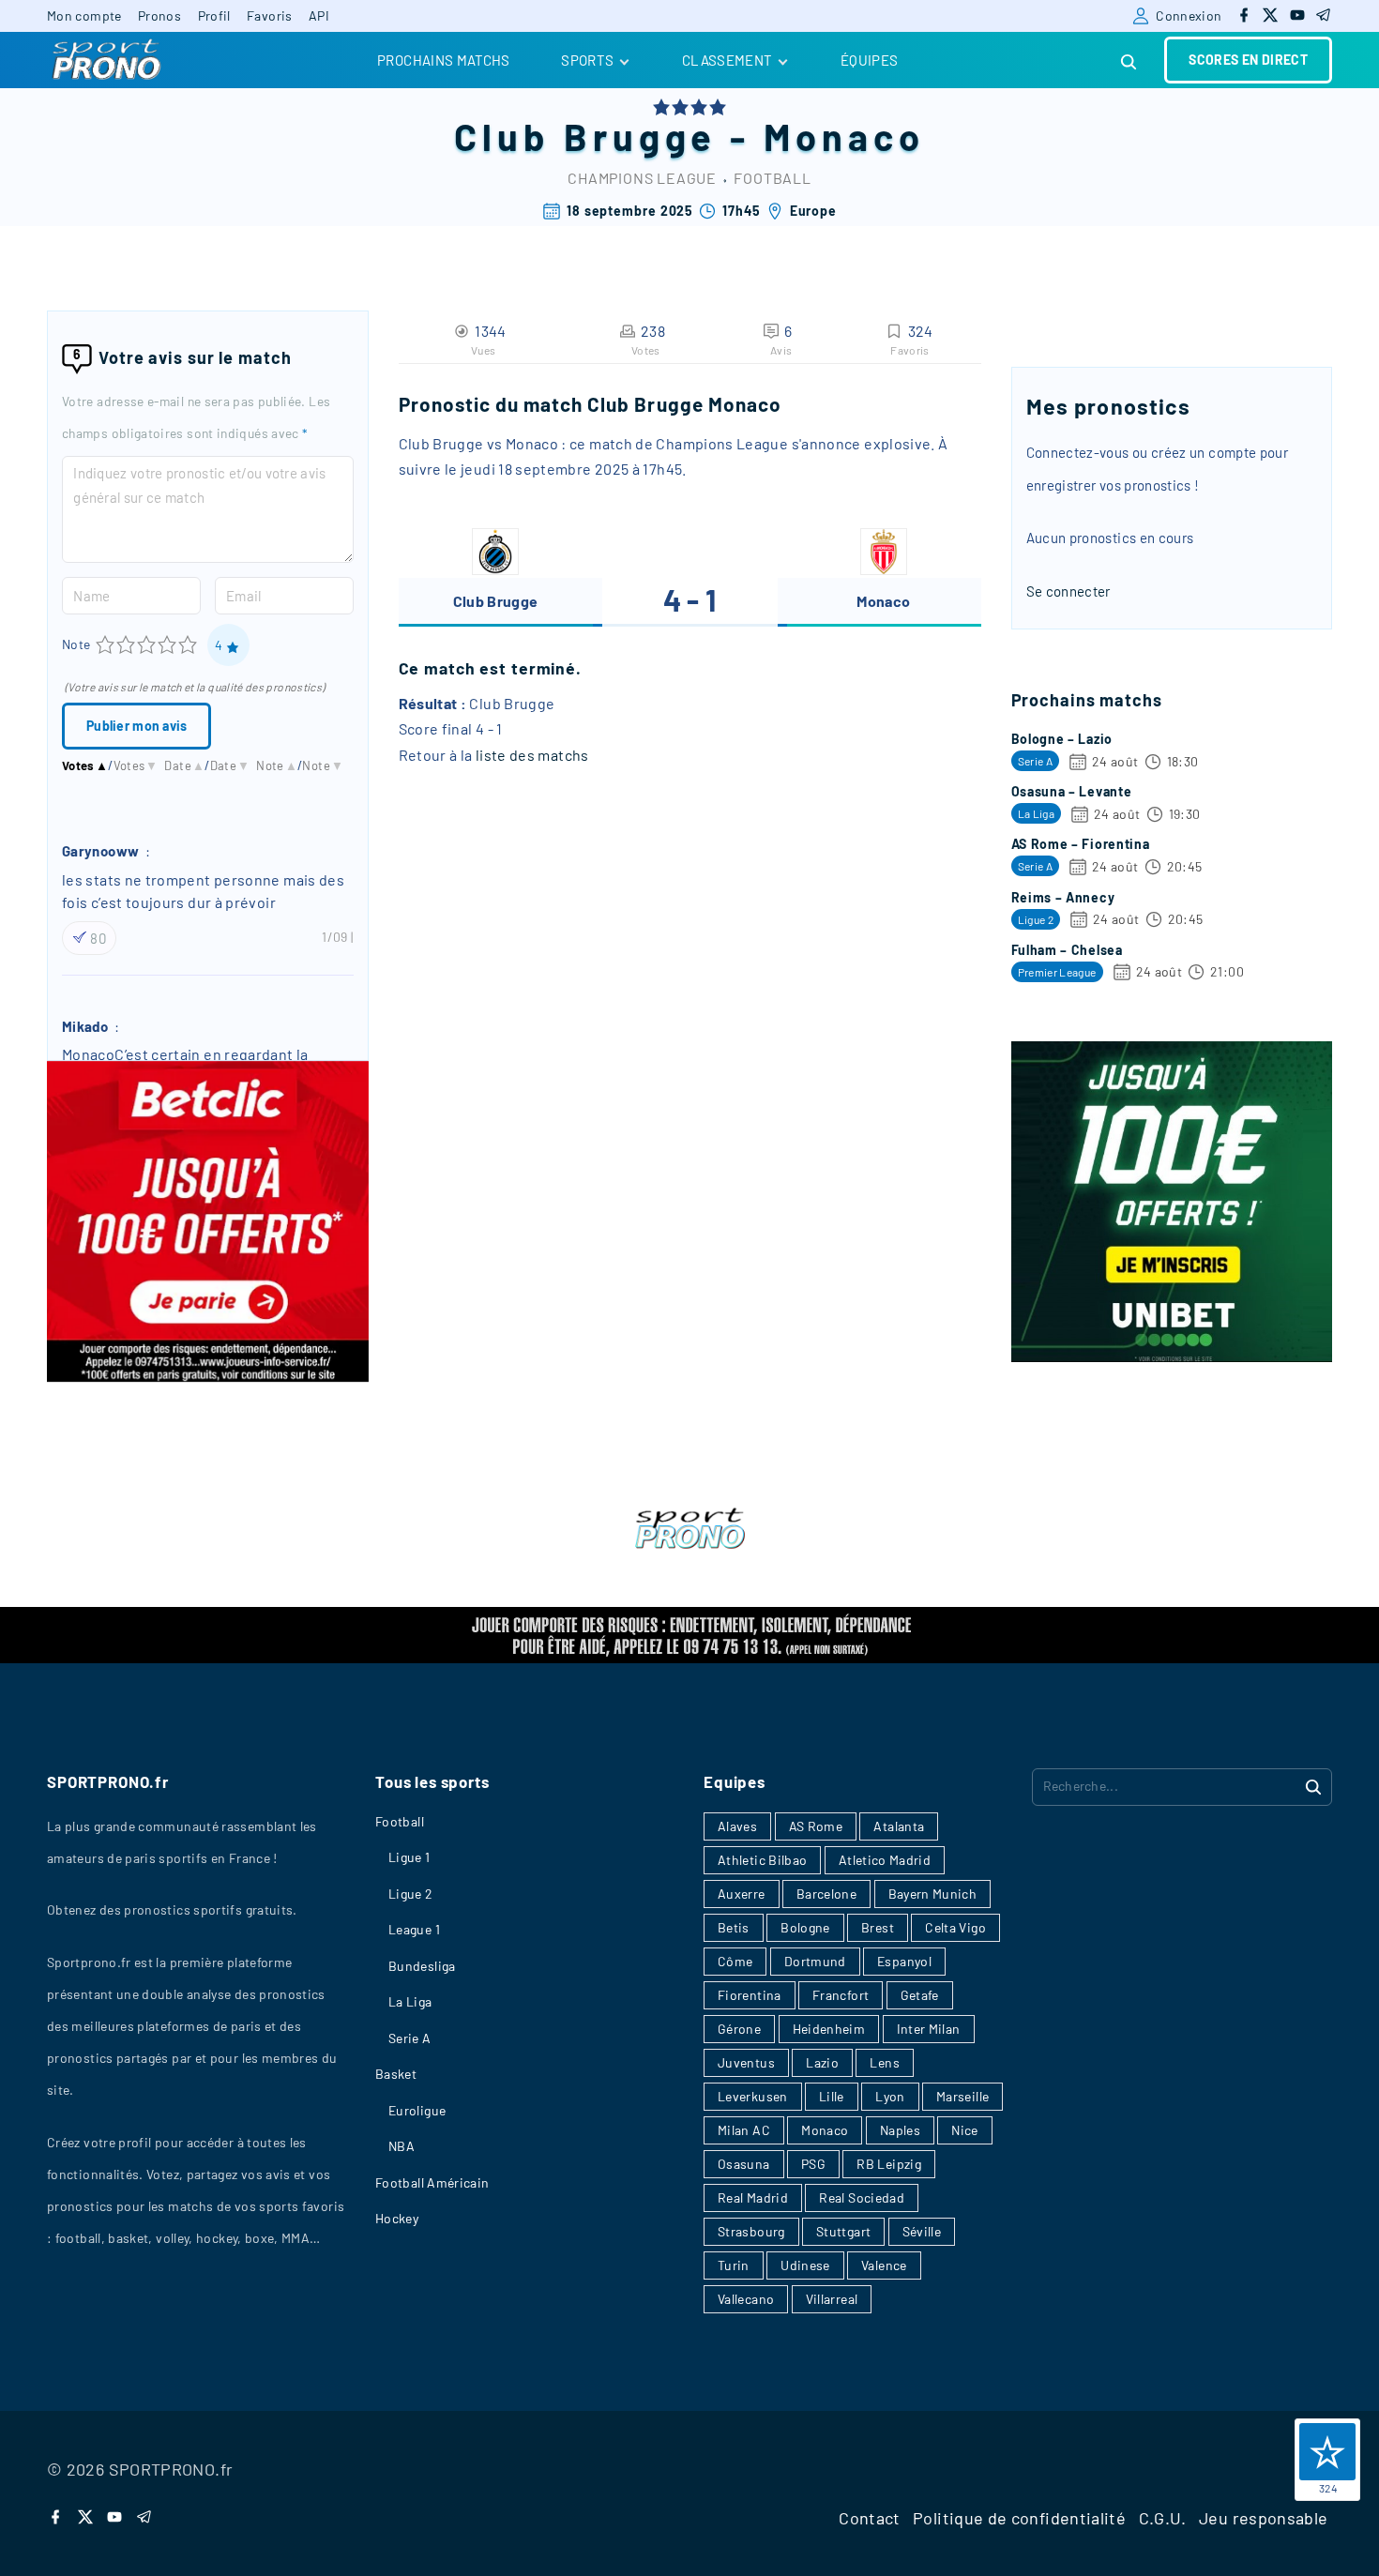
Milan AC (744, 2130)
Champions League (642, 178)
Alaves (737, 1826)
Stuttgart (843, 2231)
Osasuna (744, 2164)
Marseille (962, 2096)
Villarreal (832, 2299)
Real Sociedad (862, 2197)
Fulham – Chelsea (1067, 950)
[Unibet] (1172, 1356)
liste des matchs (532, 755)
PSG (813, 2164)
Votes (85, 765)
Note (76, 644)
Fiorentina (750, 1995)
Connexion (1189, 15)
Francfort (841, 1995)
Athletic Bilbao (762, 1860)
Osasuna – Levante (1072, 791)
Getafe (920, 1995)
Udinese (805, 2265)
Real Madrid (753, 2197)
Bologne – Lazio (1062, 739)
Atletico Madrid (885, 1860)
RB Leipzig (889, 2164)
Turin (734, 2265)
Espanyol (904, 1961)
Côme (735, 1961)
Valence (884, 2265)
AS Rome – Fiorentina (1081, 844)
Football (772, 178)
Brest (878, 1927)
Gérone (739, 2029)
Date (184, 765)
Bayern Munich (933, 1894)
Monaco (844, 136)
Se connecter (1068, 591)
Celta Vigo (955, 1927)
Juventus (746, 2062)
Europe (813, 211)
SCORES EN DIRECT (1248, 60)
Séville (922, 2231)
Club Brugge (586, 136)
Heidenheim (829, 2029)
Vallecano (746, 2299)
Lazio (822, 2062)
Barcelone (826, 1894)
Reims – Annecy (1063, 897)
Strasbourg (751, 2231)
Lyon (890, 2096)
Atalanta (899, 1826)
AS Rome (816, 1826)
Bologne (805, 1927)
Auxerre (742, 1894)
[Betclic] (208, 1376)
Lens (884, 2062)
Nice (964, 2130)
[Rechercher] (1313, 1786)
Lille (832, 2096)
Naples (900, 2130)
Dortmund (815, 1961)
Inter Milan (929, 2029)
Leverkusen (753, 2096)
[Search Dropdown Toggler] (1129, 62)
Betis (734, 1927)
